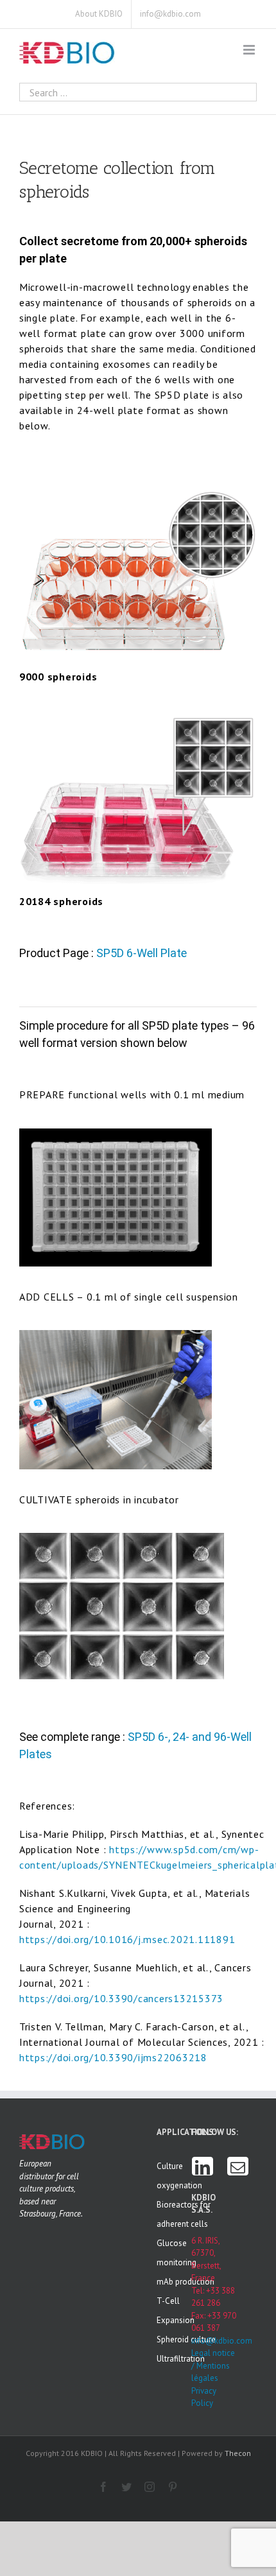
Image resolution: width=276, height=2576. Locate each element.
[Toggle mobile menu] (250, 50)
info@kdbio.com (214, 2341)
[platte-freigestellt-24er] (138, 489)
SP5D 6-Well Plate (142, 953)
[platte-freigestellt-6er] (138, 714)
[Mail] (238, 2166)
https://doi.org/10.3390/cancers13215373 (121, 1998)
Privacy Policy (204, 2397)
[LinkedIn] (203, 2166)
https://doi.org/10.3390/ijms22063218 (113, 2057)
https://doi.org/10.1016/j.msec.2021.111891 (127, 1939)
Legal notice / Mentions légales (213, 2365)
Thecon (238, 2453)
